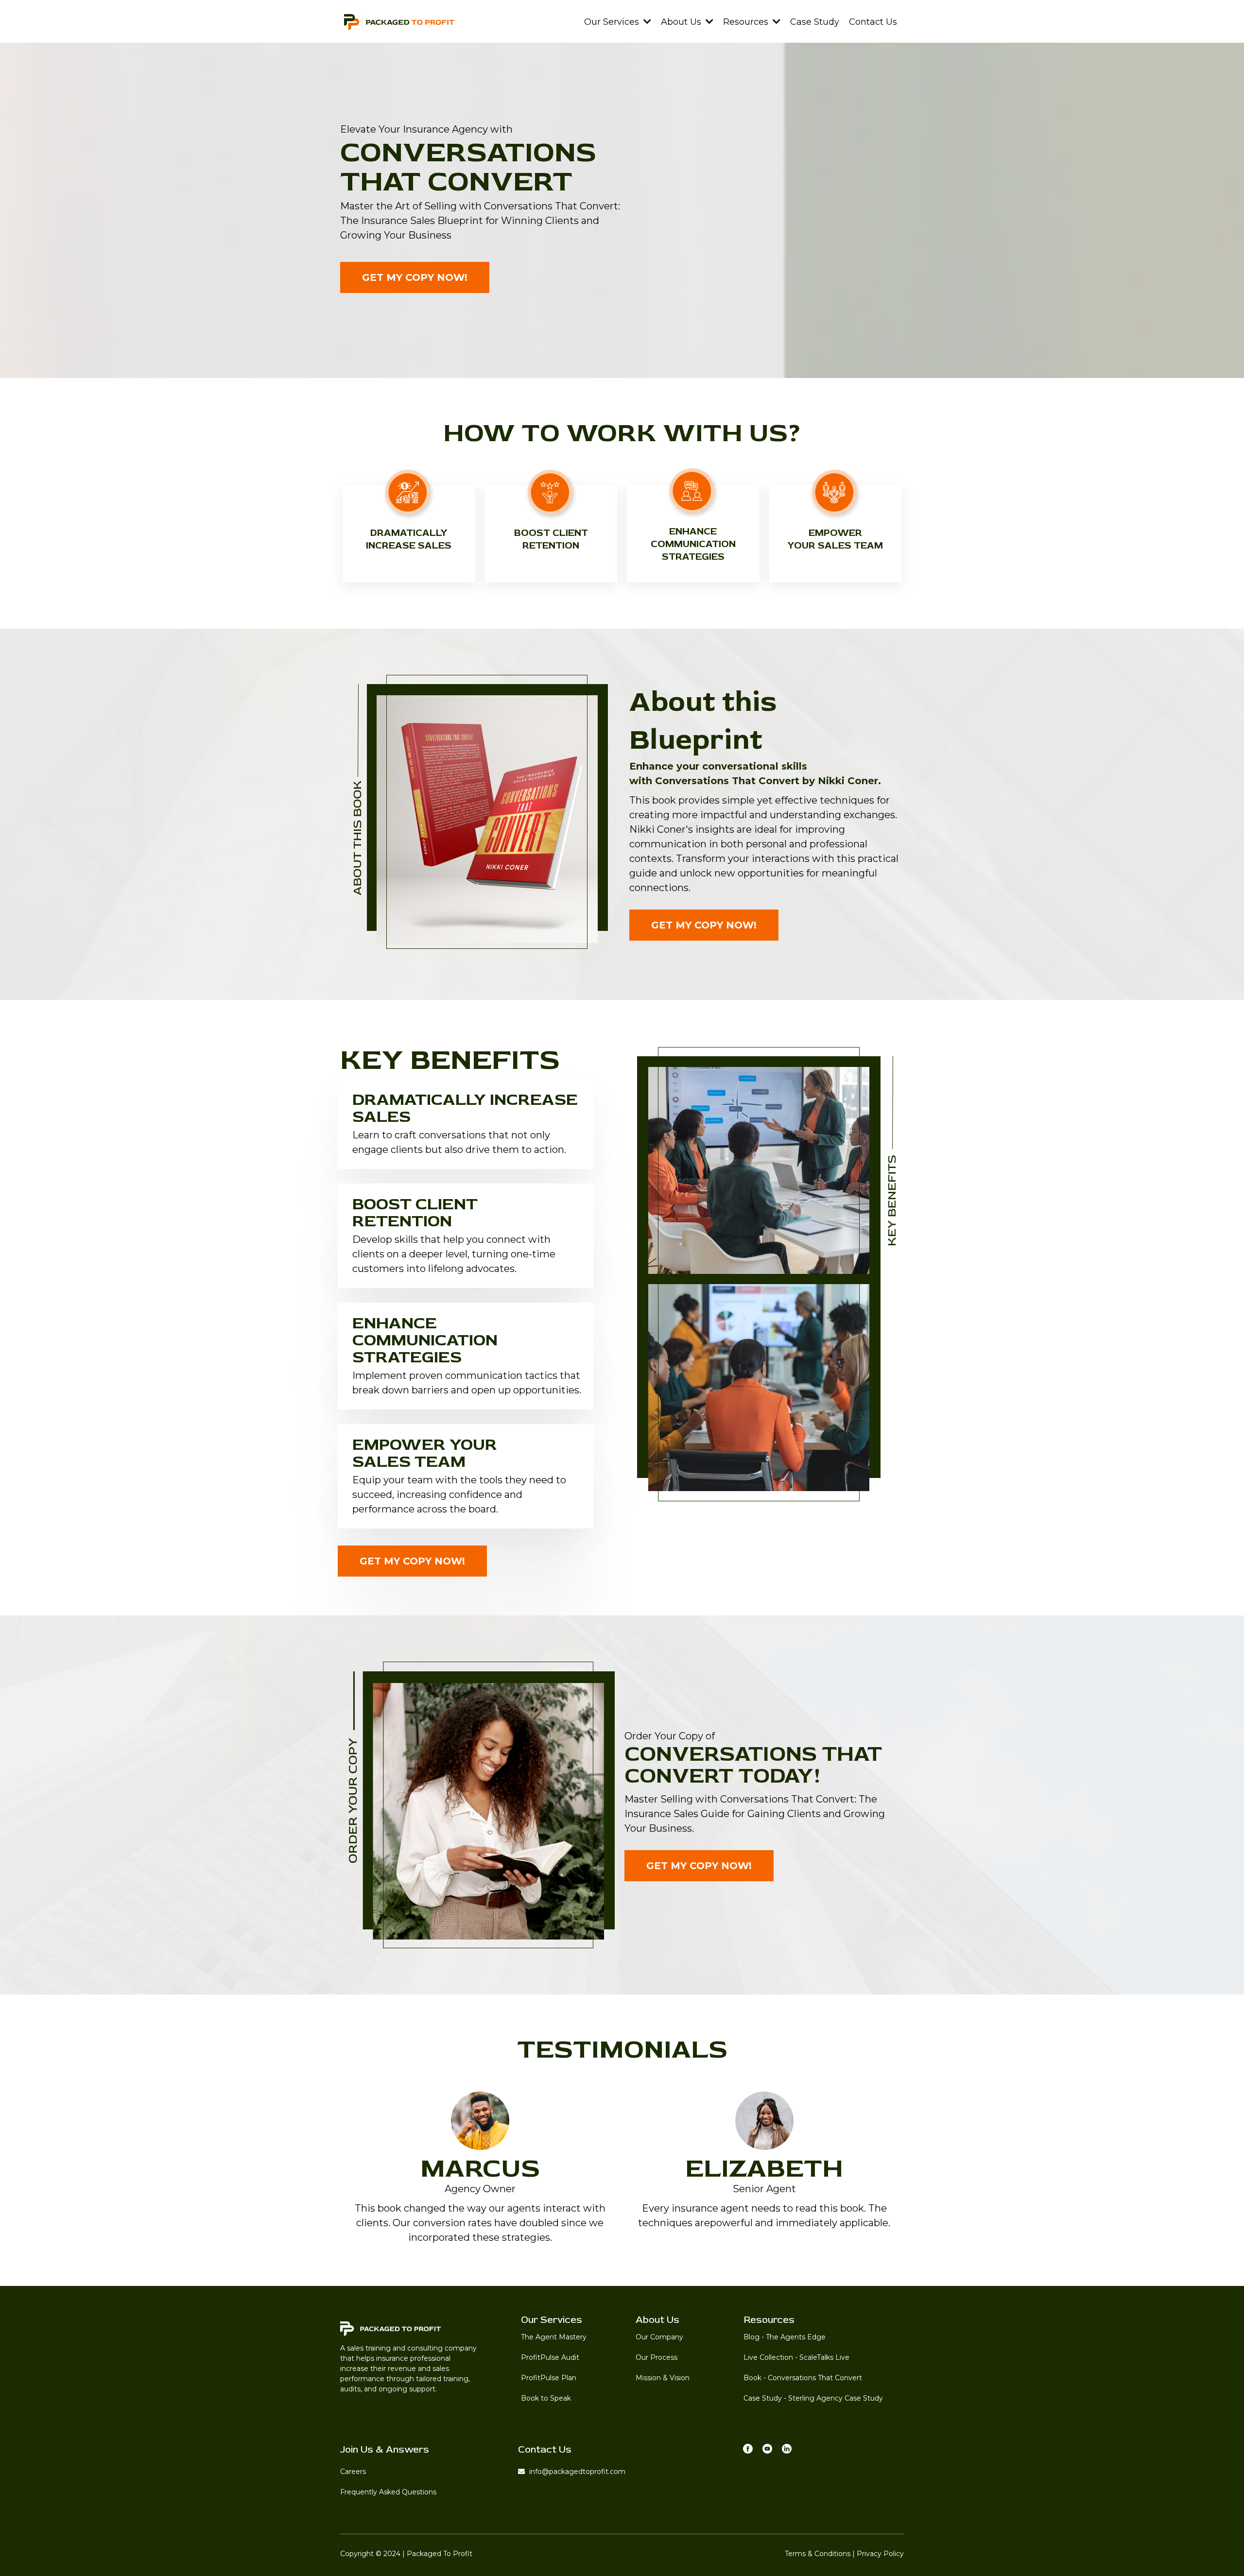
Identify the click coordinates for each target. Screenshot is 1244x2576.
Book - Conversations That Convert (803, 2378)
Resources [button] (747, 22)
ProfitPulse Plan (549, 2378)
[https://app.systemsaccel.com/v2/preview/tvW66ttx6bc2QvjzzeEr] (399, 21)
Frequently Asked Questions (388, 2492)
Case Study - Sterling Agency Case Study (813, 2398)
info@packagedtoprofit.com (577, 2472)
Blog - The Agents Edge (785, 2337)
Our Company (659, 2337)
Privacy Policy (880, 2554)
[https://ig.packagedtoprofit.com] (767, 2448)
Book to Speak (546, 2398)
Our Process (657, 2357)
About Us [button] (682, 22)
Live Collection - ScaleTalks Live (796, 2357)
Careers (353, 2472)
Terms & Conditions (818, 2554)
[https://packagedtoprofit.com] (407, 2328)
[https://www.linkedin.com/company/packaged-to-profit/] (787, 2448)
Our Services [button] (613, 22)
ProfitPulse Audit (550, 2357)
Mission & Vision (663, 2378)
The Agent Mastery (554, 2337)
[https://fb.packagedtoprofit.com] (748, 2448)
